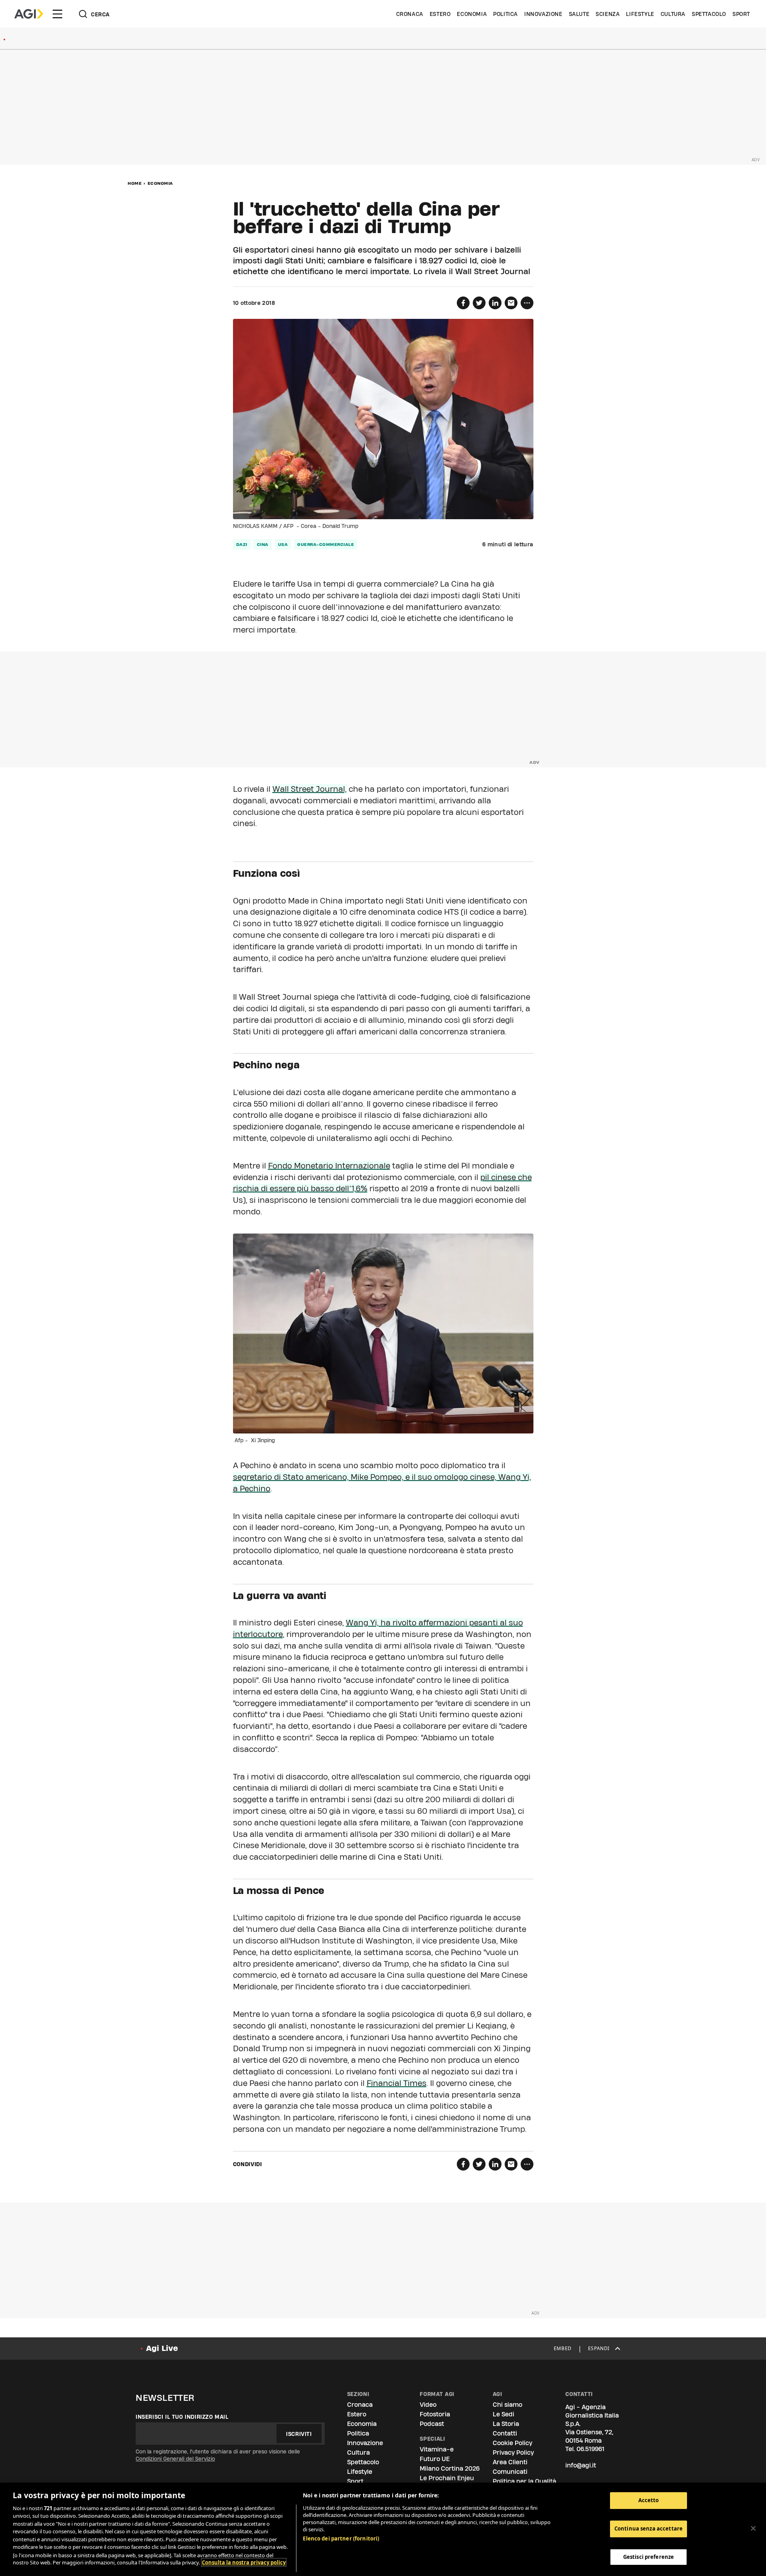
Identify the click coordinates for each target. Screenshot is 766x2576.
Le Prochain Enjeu (447, 2478)
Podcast (432, 2424)
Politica (505, 14)
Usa (283, 544)
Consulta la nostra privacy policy (244, 2562)
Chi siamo (507, 2405)
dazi (242, 544)
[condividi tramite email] (511, 303)
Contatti (505, 2433)
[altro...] (527, 303)
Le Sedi (503, 2414)
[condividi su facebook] (463, 303)
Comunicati (510, 2472)
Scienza (608, 14)
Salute (579, 14)
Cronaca (410, 14)
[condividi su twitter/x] (479, 303)
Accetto (649, 2500)
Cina (263, 544)
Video (428, 2405)
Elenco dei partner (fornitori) (341, 2538)
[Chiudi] (753, 2528)
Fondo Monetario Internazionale (329, 1166)
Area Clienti (510, 2462)
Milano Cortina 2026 (450, 2468)
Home (135, 183)
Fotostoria (435, 2414)
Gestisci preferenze (649, 2556)
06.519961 (590, 2449)
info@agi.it (581, 2465)
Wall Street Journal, (310, 789)
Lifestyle (640, 14)
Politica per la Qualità (524, 2481)
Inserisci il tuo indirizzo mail (182, 2417)
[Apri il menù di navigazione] (57, 14)
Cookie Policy (512, 2443)
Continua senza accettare (649, 2529)
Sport (741, 14)
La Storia (506, 2424)
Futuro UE (435, 2459)
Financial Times (397, 2083)
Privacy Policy (513, 2452)
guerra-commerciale (326, 544)
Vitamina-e (437, 2449)
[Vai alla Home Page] (29, 14)
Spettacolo (709, 14)
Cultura (673, 14)
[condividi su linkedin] (495, 303)
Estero (440, 14)
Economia (472, 14)
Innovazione (543, 14)
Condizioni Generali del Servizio (175, 2459)
